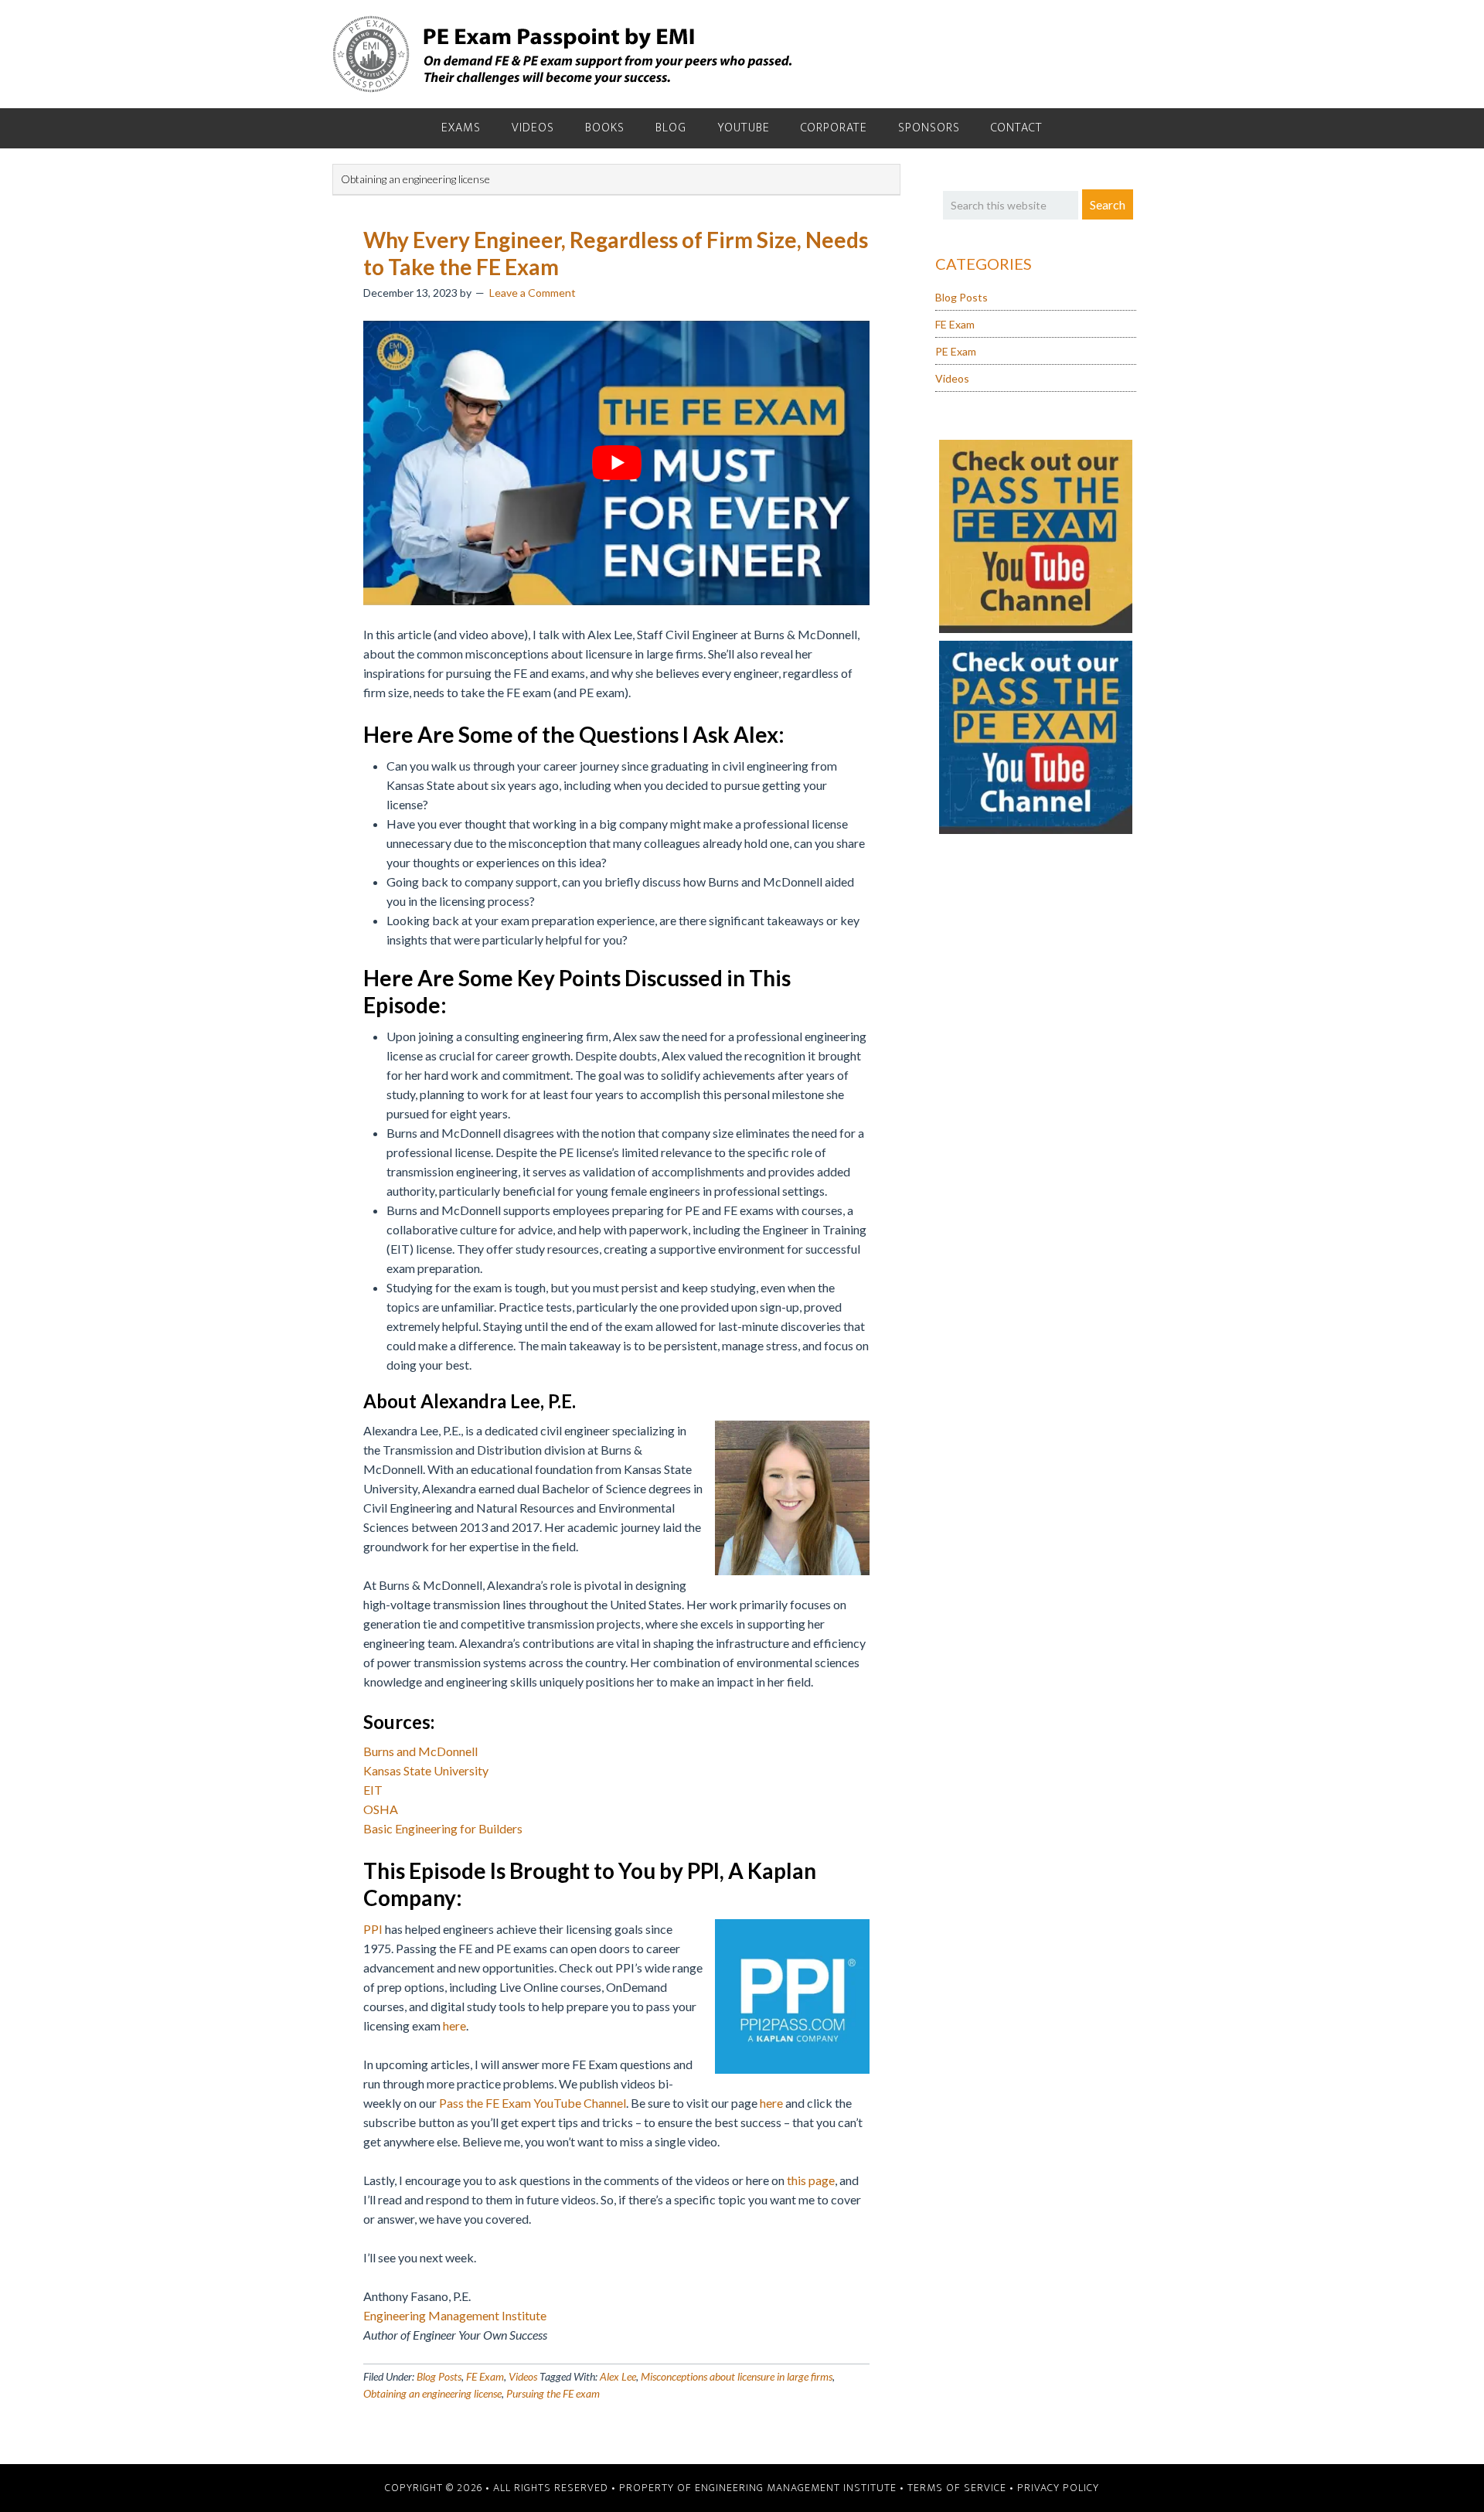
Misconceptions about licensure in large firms (737, 2376)
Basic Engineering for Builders (443, 1828)
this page (810, 2180)
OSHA (381, 1809)
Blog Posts (439, 2376)
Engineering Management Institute (455, 2315)
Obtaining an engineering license (432, 2393)
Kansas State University (426, 1770)
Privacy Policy (1058, 2488)
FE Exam (485, 2376)
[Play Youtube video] (616, 463)
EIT (373, 1790)
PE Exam (956, 351)
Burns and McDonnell (420, 1751)
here (454, 2025)
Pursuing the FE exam (553, 2393)
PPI (373, 1929)
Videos (523, 2376)
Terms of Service (957, 2488)
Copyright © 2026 (434, 2488)
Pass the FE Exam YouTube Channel (533, 2103)
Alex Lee (618, 2376)
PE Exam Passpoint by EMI (564, 54)
